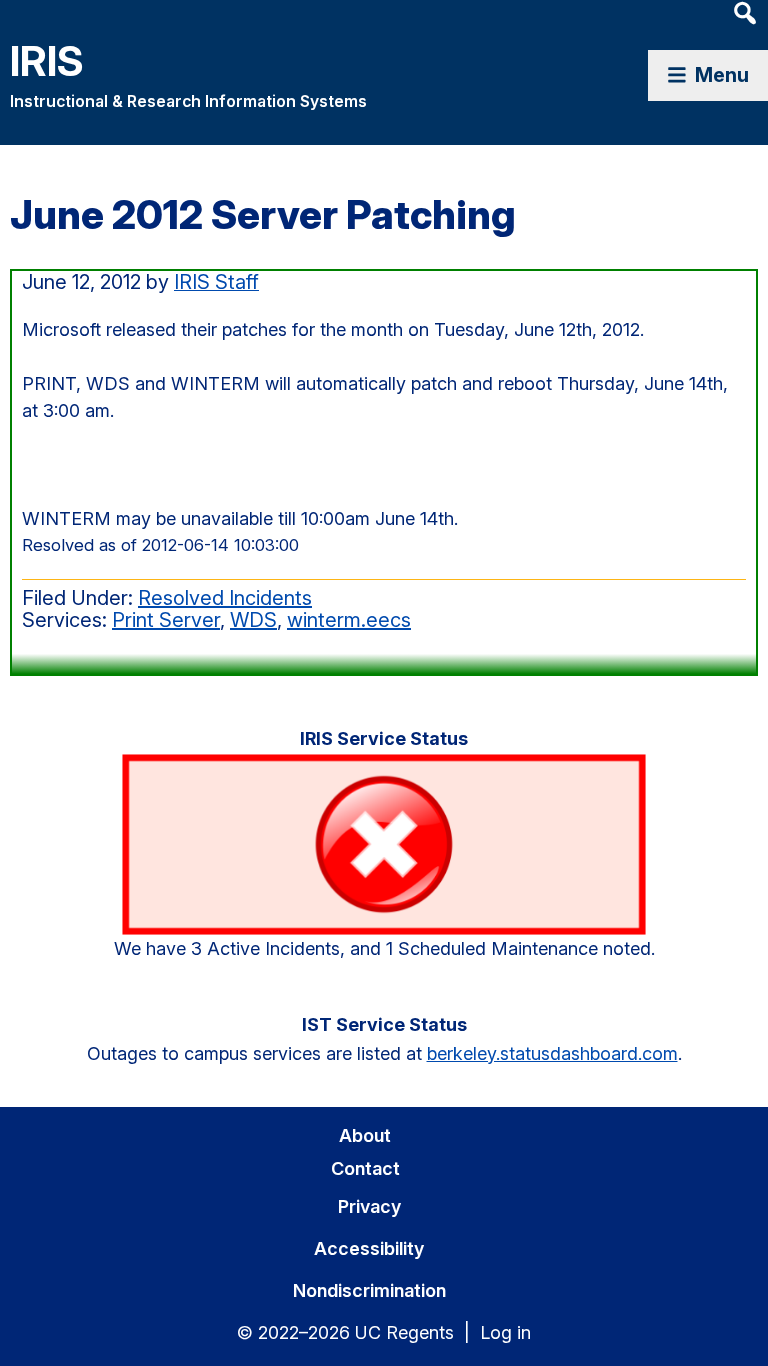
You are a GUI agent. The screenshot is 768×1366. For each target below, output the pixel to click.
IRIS (47, 60)
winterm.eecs (349, 620)
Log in (505, 1332)
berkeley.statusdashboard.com (552, 1053)
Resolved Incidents (225, 598)
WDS (253, 620)
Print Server (166, 620)
